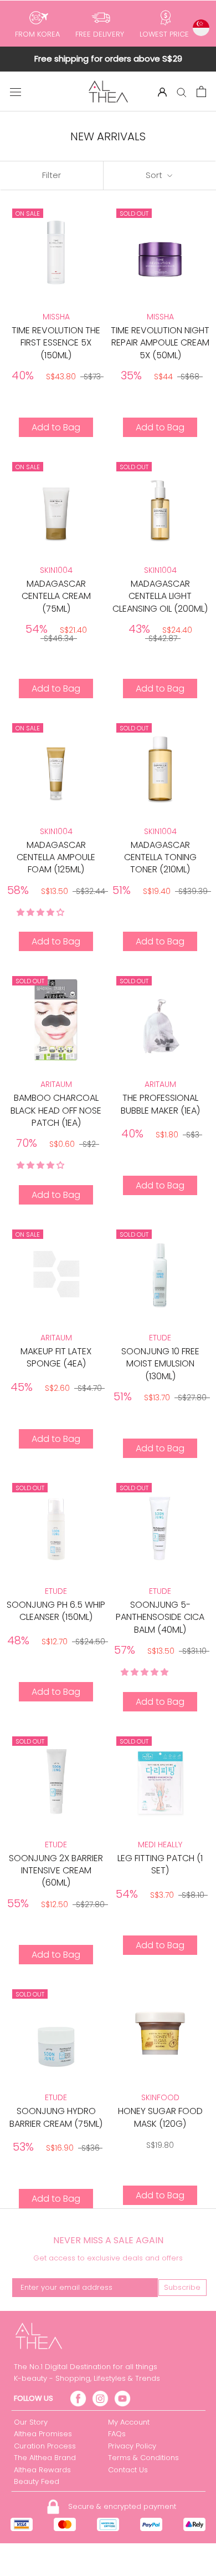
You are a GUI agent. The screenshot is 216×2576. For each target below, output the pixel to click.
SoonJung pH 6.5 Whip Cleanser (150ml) (56, 1611)
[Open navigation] (16, 92)
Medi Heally (160, 1845)
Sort (155, 175)
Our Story (31, 2422)
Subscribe (182, 2287)
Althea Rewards (42, 2470)
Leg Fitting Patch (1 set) (160, 1864)
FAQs (117, 2434)
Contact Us (128, 2470)
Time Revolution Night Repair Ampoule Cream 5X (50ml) (160, 343)
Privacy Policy (132, 2446)
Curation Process (45, 2446)
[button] (42, 912)
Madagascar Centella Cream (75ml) (56, 596)
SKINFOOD (160, 2097)
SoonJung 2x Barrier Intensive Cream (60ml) (56, 1871)
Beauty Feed (37, 2481)
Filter (52, 175)
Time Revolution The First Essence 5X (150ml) (56, 343)
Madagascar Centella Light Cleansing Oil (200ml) (160, 596)
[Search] (182, 92)
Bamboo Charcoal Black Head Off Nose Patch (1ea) (56, 1110)
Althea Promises (43, 2434)
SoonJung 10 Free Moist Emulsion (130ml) (160, 1364)
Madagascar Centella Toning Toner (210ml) (160, 857)
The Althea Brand (45, 2458)
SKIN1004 (56, 570)
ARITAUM (56, 1084)
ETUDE (160, 1338)
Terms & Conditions (143, 2458)
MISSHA (56, 317)
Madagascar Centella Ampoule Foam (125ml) (56, 857)
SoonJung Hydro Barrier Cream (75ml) (56, 2117)
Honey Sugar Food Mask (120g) (160, 2117)
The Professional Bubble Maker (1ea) (160, 1104)
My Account (129, 2422)
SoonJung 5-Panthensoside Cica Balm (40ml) (160, 1617)
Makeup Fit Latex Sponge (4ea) (56, 1357)
